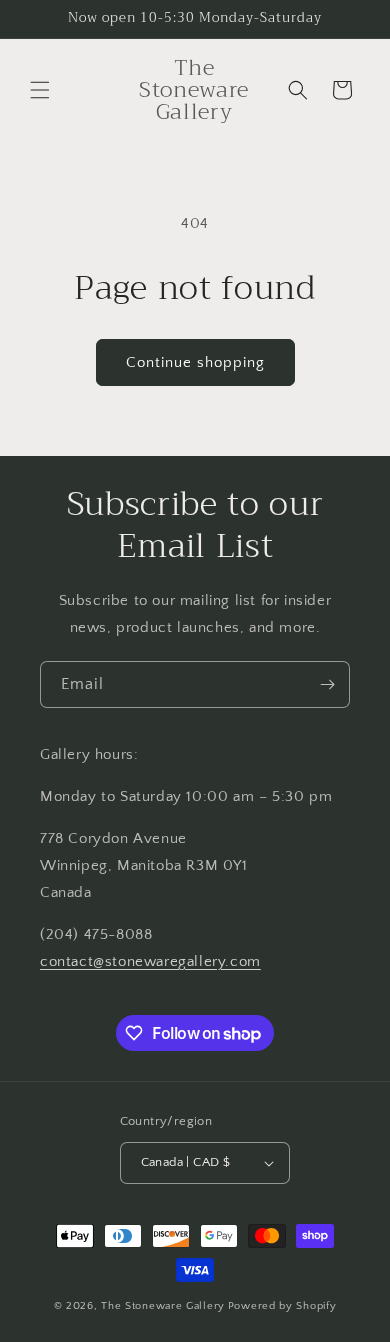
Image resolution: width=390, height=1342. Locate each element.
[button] (40, 90)
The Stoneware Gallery (163, 1306)
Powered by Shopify (282, 1306)
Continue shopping (195, 362)
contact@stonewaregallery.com (150, 961)
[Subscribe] (327, 684)
